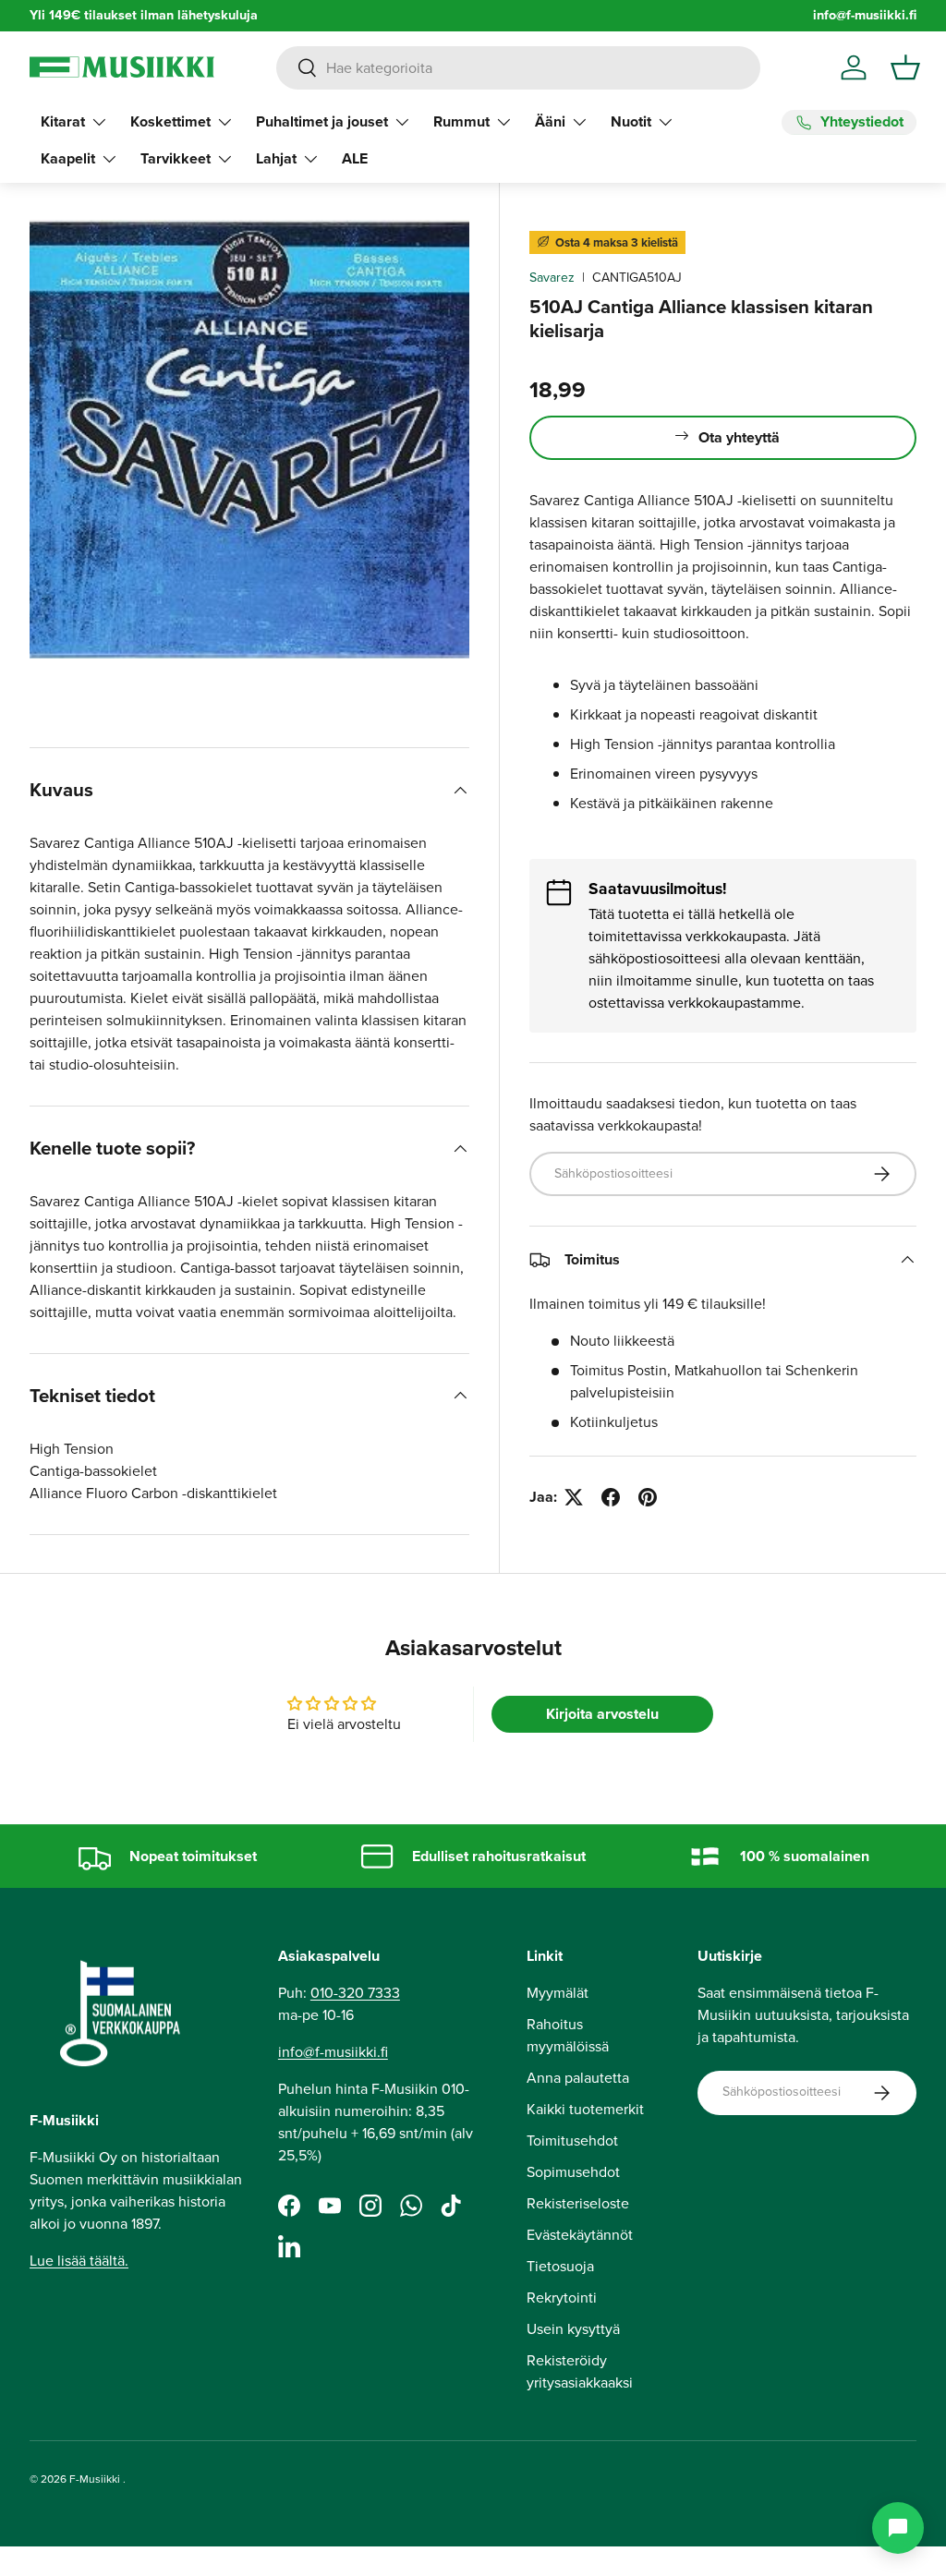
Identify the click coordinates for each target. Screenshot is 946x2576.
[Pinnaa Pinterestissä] (648, 1497)
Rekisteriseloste (578, 2203)
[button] (905, 67)
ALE (355, 158)
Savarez (552, 278)
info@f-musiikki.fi (865, 15)
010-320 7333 (355, 1993)
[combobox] (518, 68)
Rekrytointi (562, 2298)
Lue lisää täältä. (79, 2261)
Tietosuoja (560, 2266)
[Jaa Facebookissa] (611, 1497)
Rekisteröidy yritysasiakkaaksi (580, 2371)
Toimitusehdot (572, 2141)
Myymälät (558, 1993)
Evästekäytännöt (580, 2235)
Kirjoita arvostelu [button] (602, 1714)
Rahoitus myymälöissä (568, 2035)
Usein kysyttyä (573, 2329)
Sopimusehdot (573, 2172)
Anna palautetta (578, 2078)
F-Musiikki (95, 2479)
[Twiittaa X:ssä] (574, 1497)
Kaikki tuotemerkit (585, 2109)
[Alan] (898, 2528)
